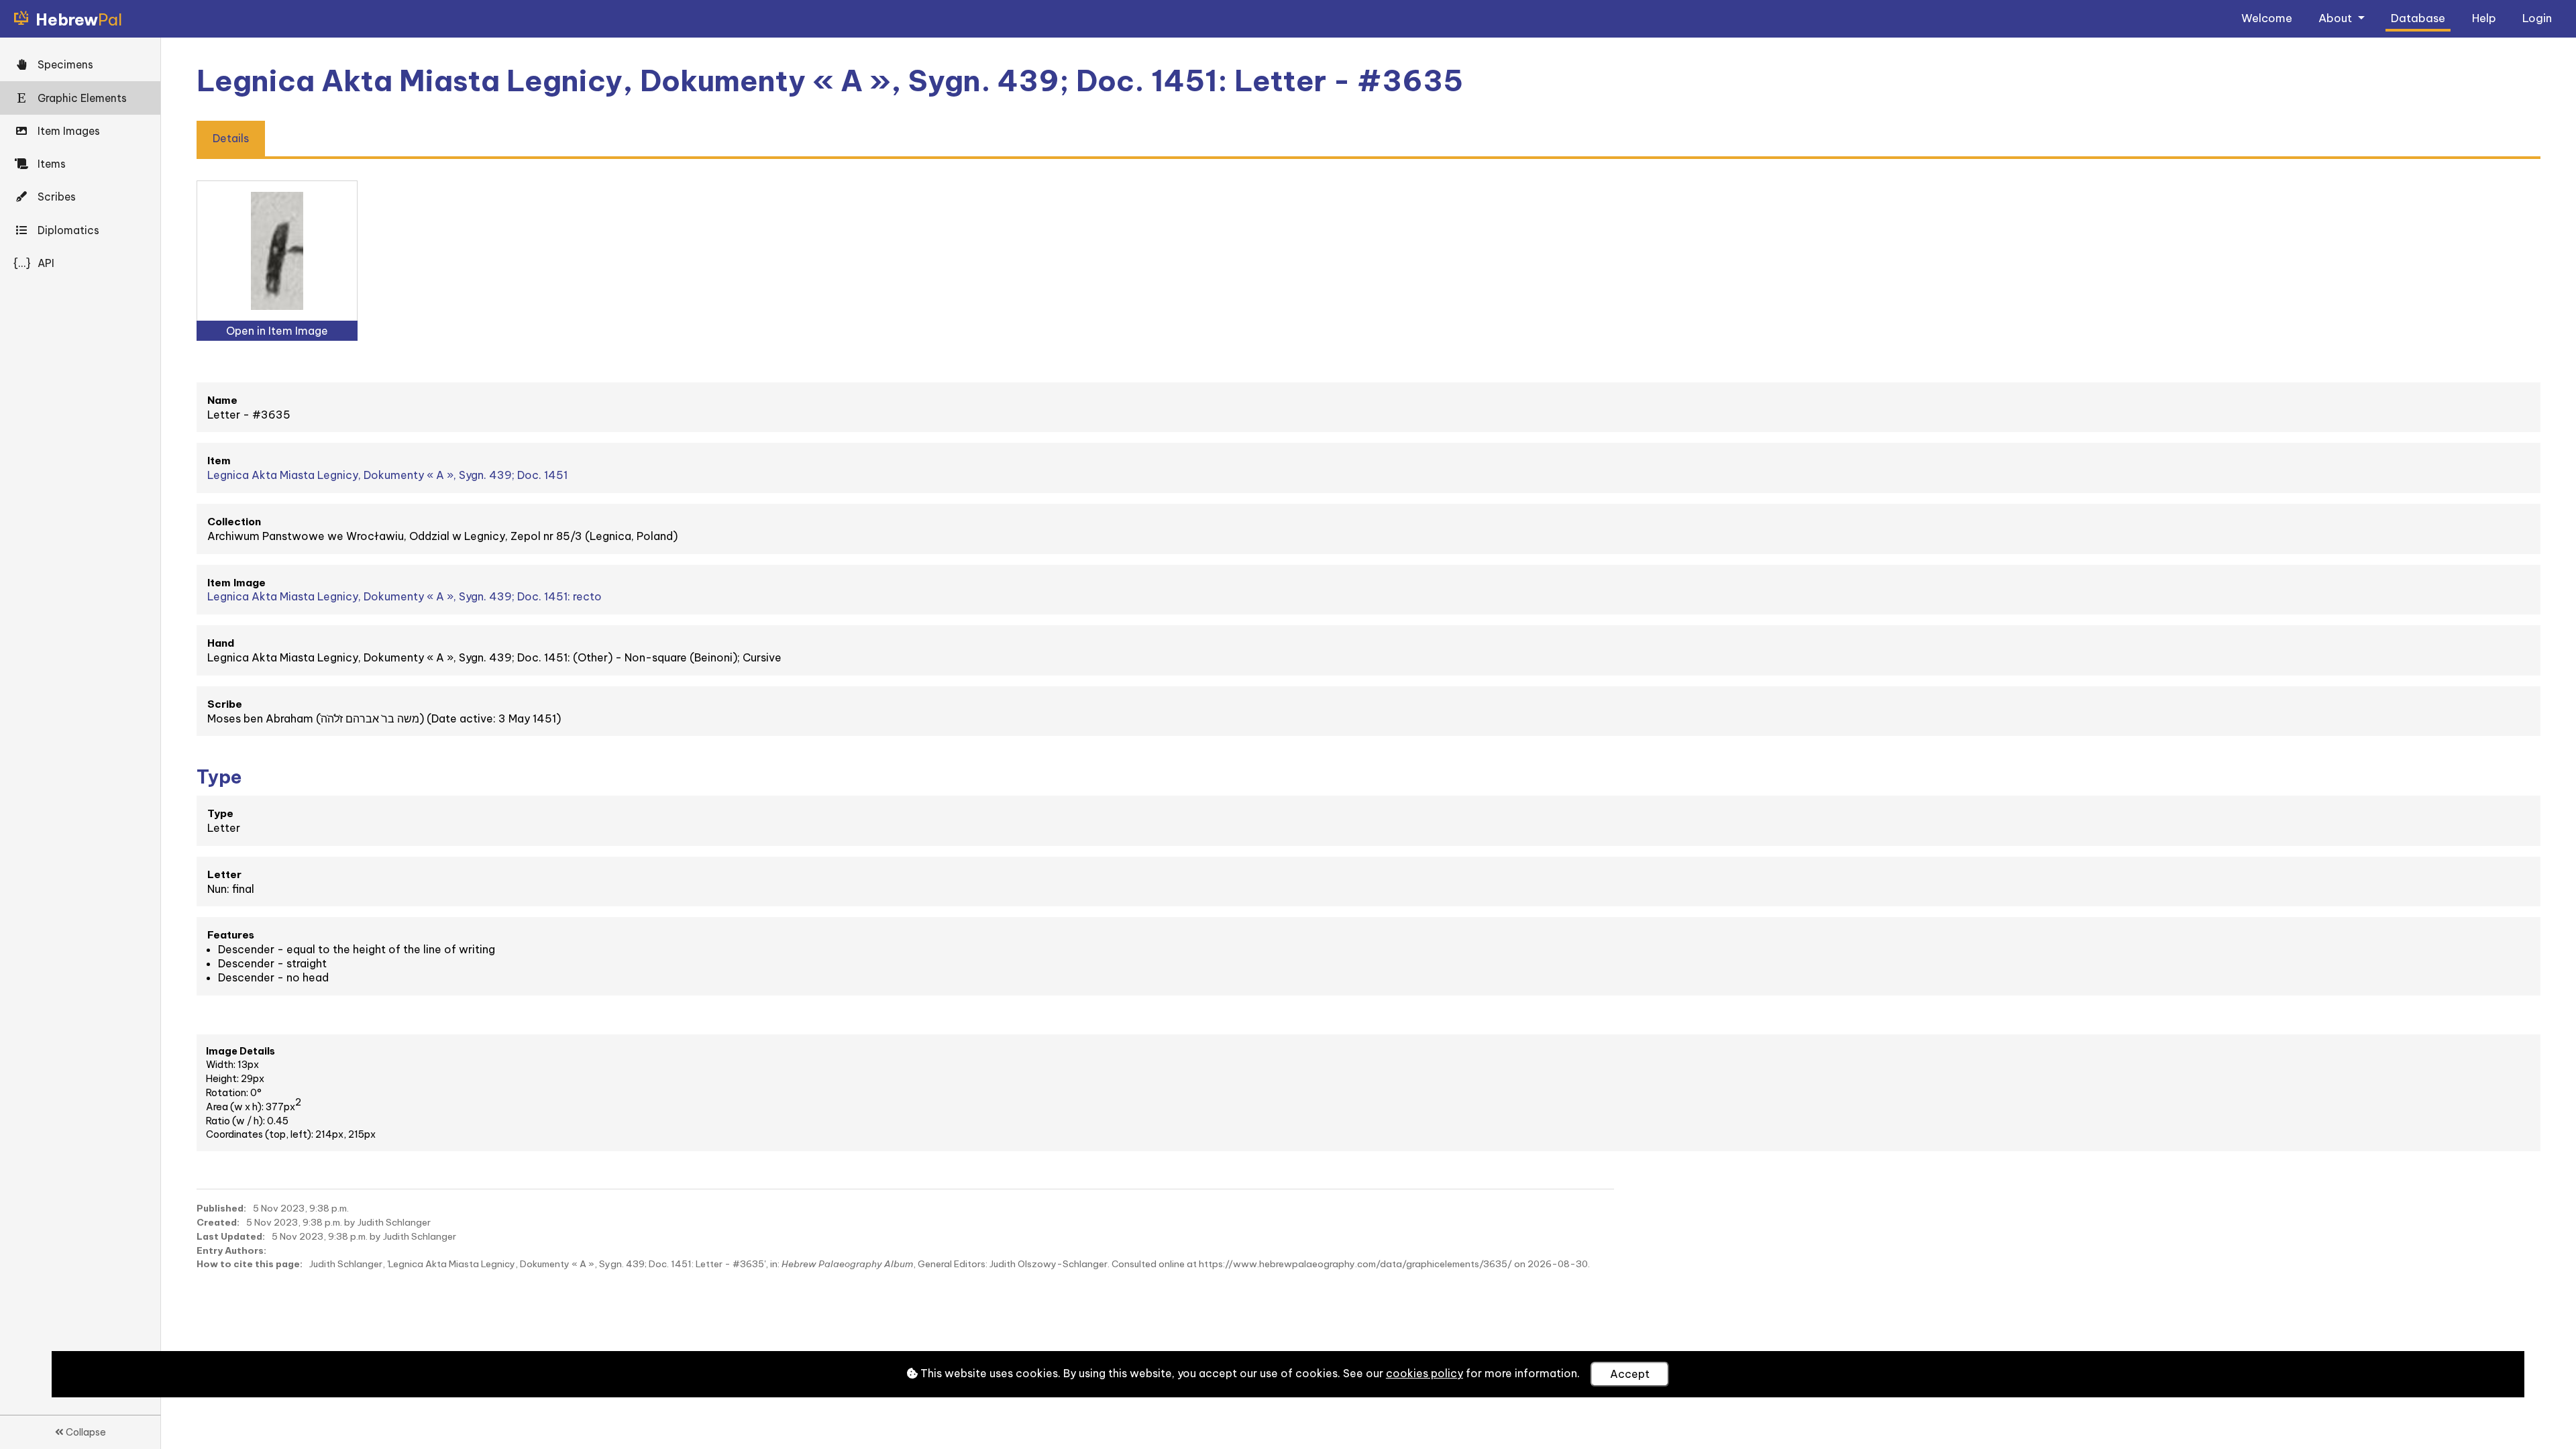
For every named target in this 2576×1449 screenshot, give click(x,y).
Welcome (2267, 18)
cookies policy (1425, 1373)
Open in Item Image (277, 331)
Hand (221, 643)
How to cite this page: (250, 1264)
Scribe (225, 704)
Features (231, 935)
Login (2537, 18)
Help (2484, 18)
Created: (218, 1222)
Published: (221, 1208)
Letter (224, 874)
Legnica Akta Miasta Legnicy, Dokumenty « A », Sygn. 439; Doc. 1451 (387, 475)
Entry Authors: (231, 1250)
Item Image (236, 583)
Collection (234, 522)
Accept (1630, 1374)
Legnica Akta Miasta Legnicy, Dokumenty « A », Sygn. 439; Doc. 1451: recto (405, 596)
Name (222, 400)
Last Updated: (231, 1236)
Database (2418, 18)
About (2337, 18)
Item (219, 461)
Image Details (240, 1051)
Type (220, 813)
